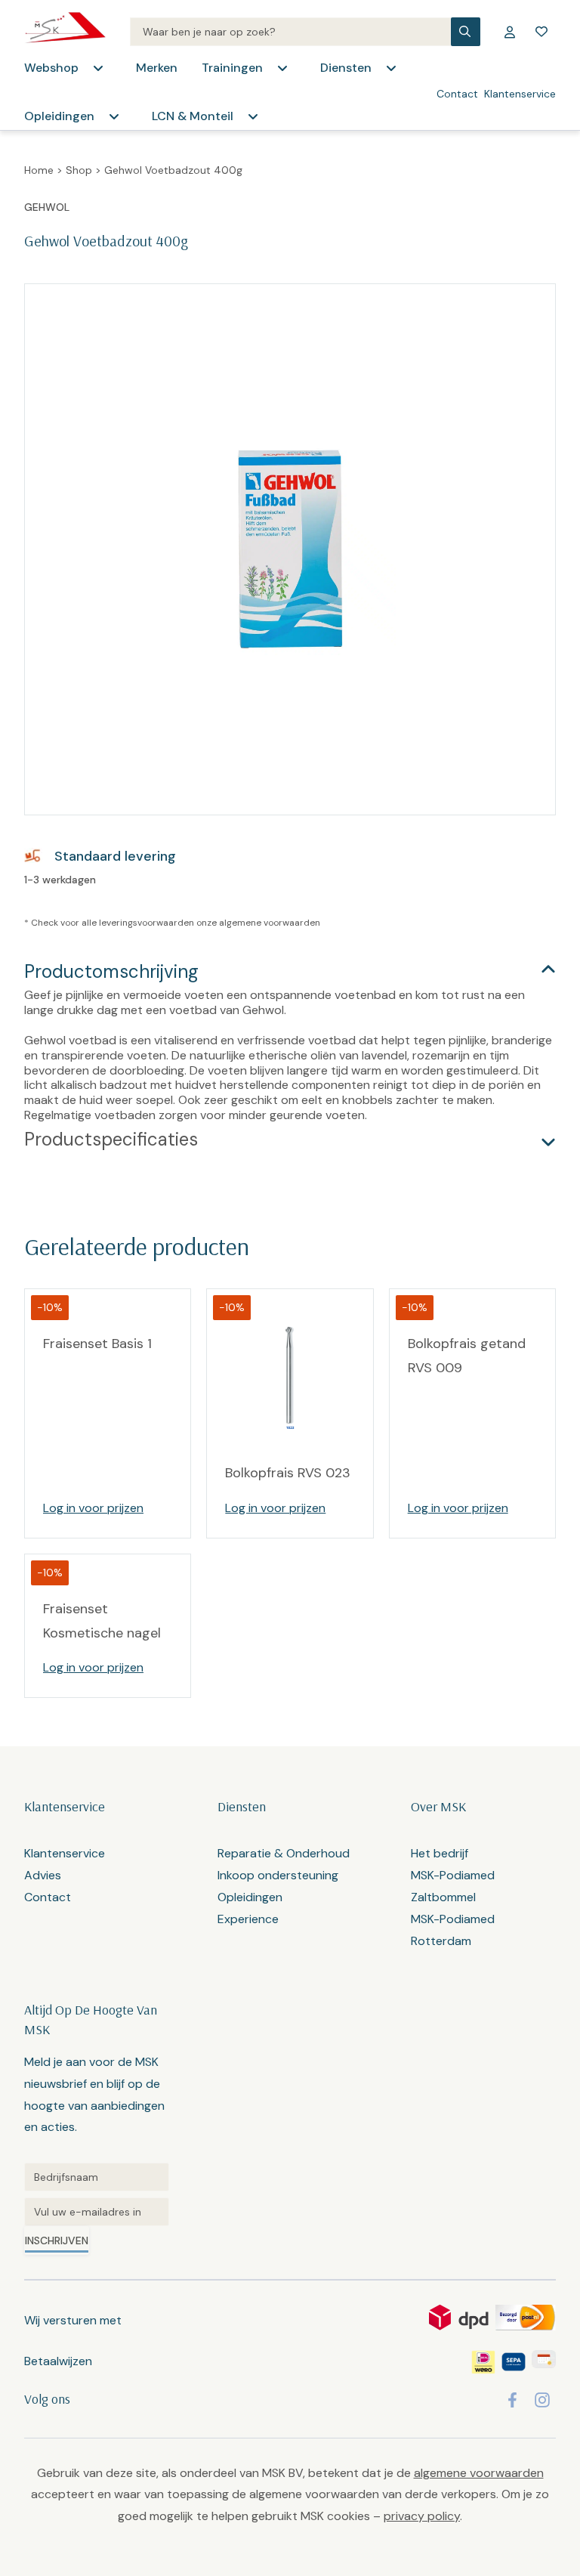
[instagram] (542, 2400)
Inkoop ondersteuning (278, 1875)
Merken (157, 68)
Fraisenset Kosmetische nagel (102, 1621)
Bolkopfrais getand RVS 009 (467, 1356)
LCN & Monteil (193, 116)
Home (39, 170)
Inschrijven (57, 2240)
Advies (43, 1875)
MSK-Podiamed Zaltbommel (453, 1886)
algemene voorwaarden (270, 923)
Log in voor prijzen (93, 1508)
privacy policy (422, 2516)
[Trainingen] (282, 68)
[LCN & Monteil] (253, 116)
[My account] (510, 32)
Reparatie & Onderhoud (284, 1853)
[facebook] (512, 2400)
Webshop (51, 68)
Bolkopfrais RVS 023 (288, 1473)
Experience (248, 1919)
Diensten (346, 68)
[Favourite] (541, 32)
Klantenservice (520, 94)
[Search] (290, 32)
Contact (457, 94)
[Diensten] (391, 68)
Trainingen (232, 68)
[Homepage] (65, 32)
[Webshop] (98, 68)
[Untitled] (97, 2177)
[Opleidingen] (114, 116)
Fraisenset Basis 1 (97, 1344)
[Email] (97, 2212)
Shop (79, 170)
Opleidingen (59, 116)
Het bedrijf (440, 1853)
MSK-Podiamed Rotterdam (453, 1930)
